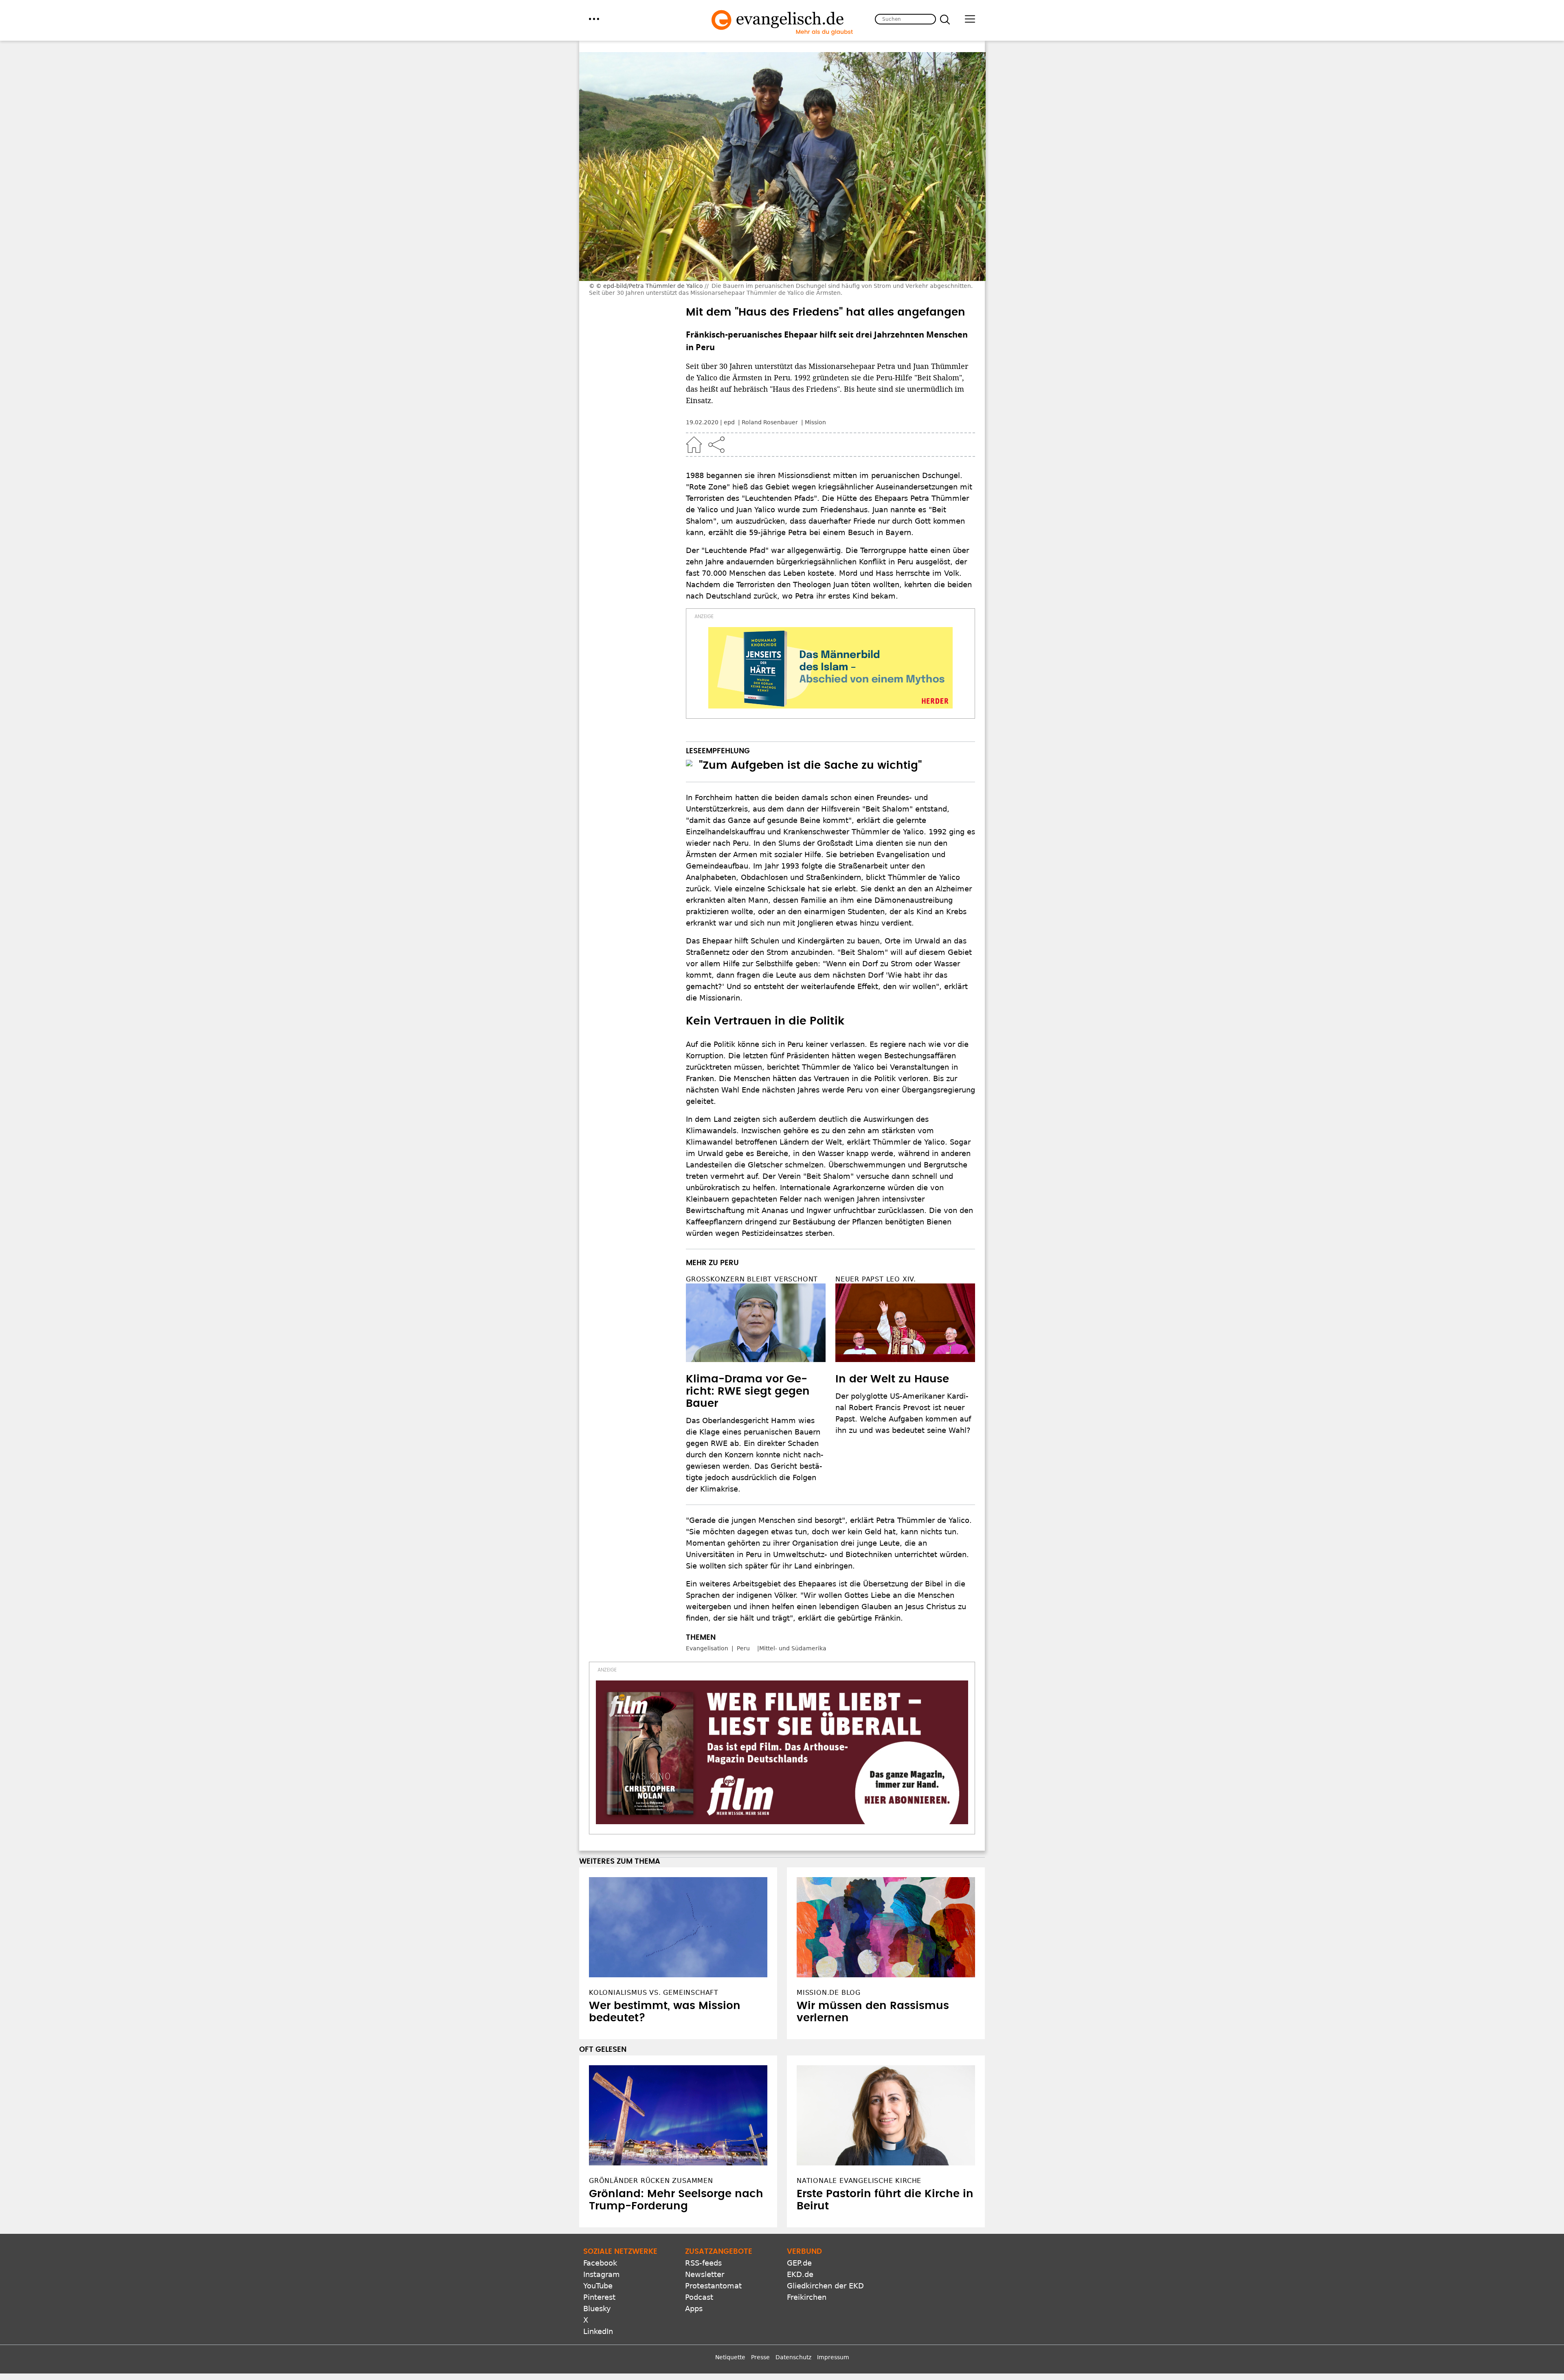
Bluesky (597, 2309)
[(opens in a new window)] (830, 668)
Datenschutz (793, 2357)
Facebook (600, 2263)
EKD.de (800, 2274)
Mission (815, 422)
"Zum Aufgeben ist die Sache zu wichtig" (810, 766)
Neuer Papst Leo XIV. (876, 1279)
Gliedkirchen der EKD (825, 2286)
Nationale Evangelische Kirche (859, 2181)
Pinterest (599, 2297)
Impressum (833, 2357)
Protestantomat (713, 2286)
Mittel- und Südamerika (793, 1648)
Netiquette (730, 2357)
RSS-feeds (703, 2263)
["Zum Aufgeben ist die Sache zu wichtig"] (689, 763)
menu (594, 19)
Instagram (602, 2274)
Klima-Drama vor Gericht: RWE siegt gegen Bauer (748, 1391)
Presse (760, 2357)
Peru (743, 1648)
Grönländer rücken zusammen (651, 2181)
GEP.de (799, 2263)
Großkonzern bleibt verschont (752, 1279)
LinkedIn (598, 2331)
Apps (694, 2309)
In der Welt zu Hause (892, 1379)
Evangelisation (707, 1648)
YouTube (598, 2286)
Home (694, 445)
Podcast (699, 2297)
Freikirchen (807, 2297)
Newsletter (705, 2274)
